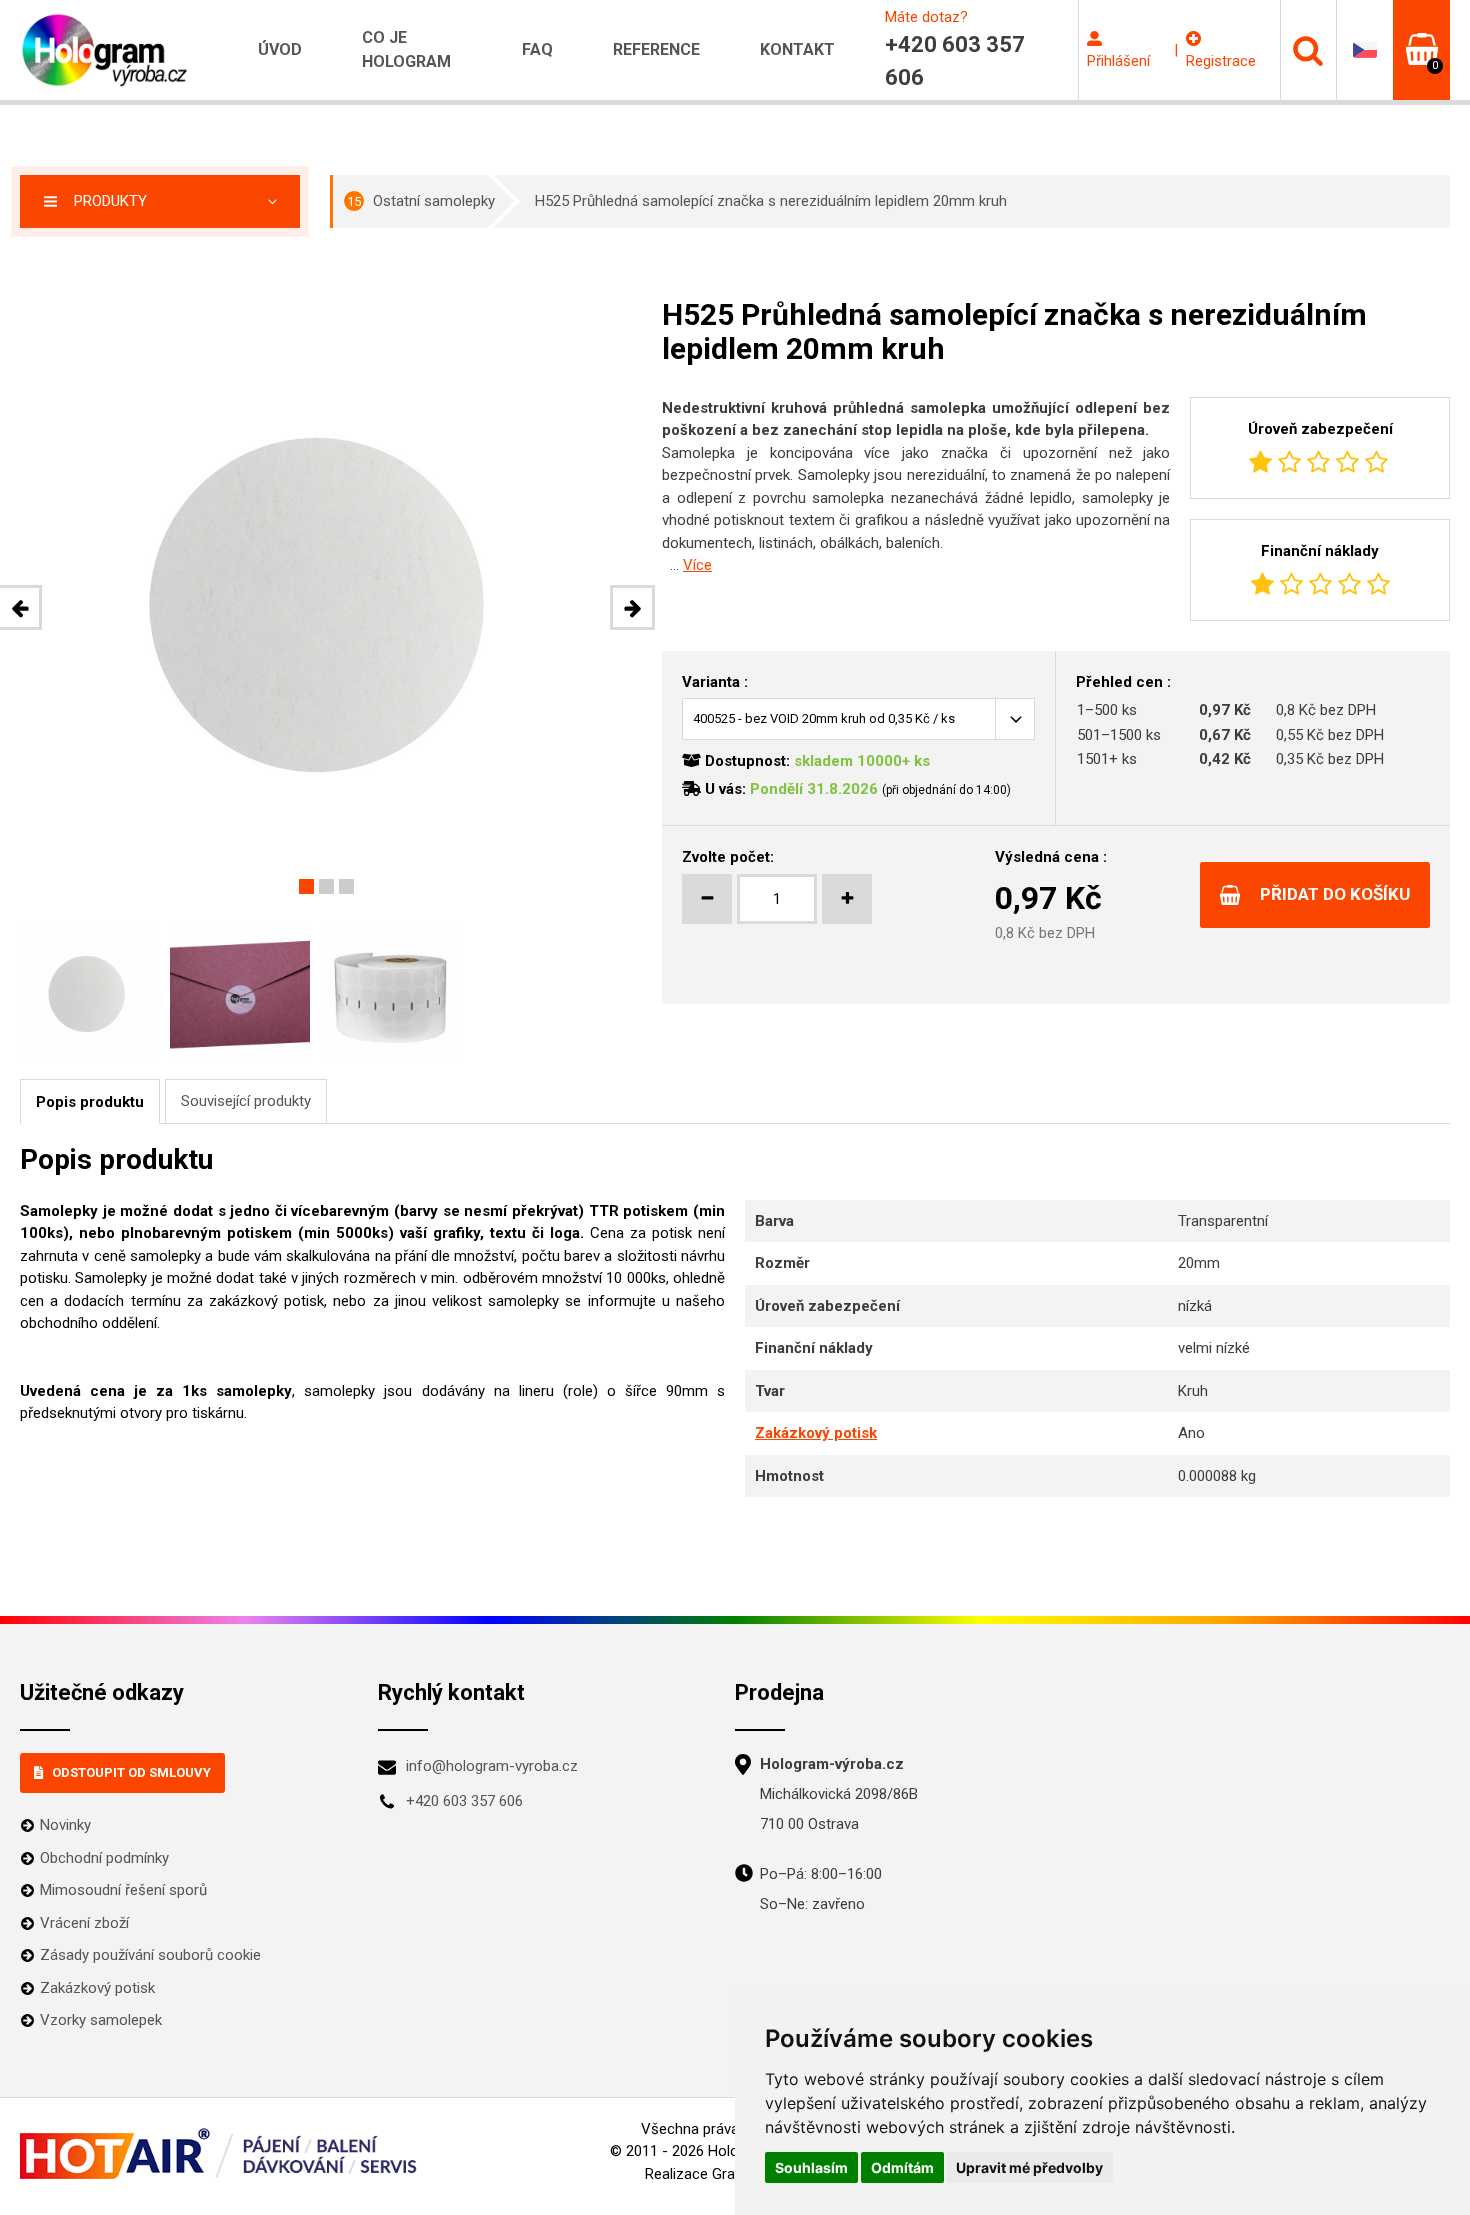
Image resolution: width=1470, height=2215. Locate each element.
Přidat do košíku (1335, 894)
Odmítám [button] (902, 2167)
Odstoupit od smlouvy (131, 1772)
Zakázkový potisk (816, 1433)
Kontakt (797, 49)
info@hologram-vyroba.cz (492, 1766)
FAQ (537, 49)
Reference (656, 49)
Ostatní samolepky (421, 201)
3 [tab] (346, 886)
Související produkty (246, 1101)
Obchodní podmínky (104, 1858)
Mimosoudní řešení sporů (123, 1890)
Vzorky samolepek (101, 2020)
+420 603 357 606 (464, 1801)
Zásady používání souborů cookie (150, 1955)
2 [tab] (326, 886)
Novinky (65, 1825)
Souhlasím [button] (811, 2167)
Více (697, 565)
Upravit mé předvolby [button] (1029, 2167)
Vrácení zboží (84, 1923)
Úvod (280, 49)
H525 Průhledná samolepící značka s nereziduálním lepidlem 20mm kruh (771, 201)
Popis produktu (90, 1102)
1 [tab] (306, 886)
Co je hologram (406, 49)
